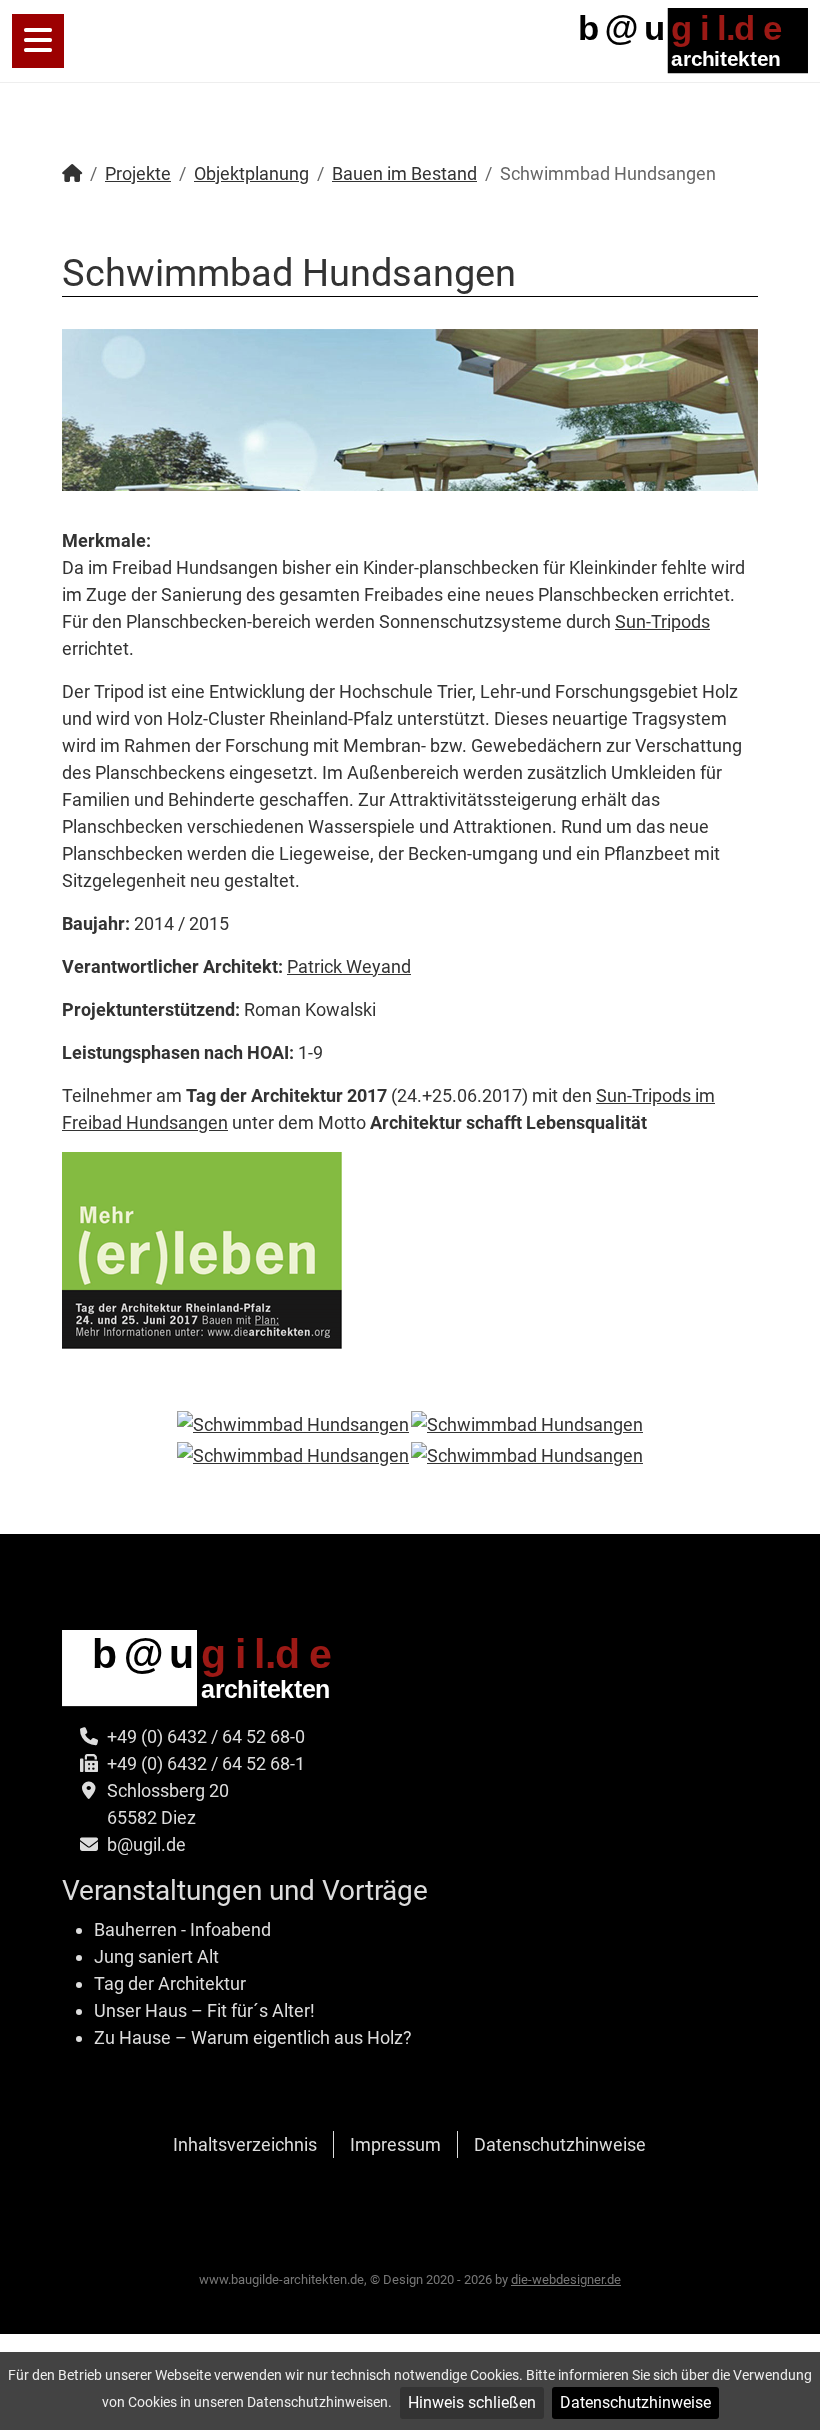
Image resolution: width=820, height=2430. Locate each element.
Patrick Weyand (349, 966)
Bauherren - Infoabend (182, 1929)
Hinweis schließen (472, 2402)
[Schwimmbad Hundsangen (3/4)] (293, 1454)
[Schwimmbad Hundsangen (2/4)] (527, 1424)
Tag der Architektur (170, 1983)
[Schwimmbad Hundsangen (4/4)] (527, 1454)
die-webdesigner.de (566, 2279)
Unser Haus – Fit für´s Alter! (204, 2010)
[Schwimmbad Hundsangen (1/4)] (293, 1424)
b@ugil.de (146, 1844)
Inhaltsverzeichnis (245, 2144)
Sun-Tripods (662, 621)
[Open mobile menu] (38, 41)
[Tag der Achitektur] (202, 1248)
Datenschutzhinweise (635, 2402)
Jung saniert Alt (156, 1956)
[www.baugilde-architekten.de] (680, 39)
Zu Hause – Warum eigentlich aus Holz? (253, 2037)
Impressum (395, 2144)
